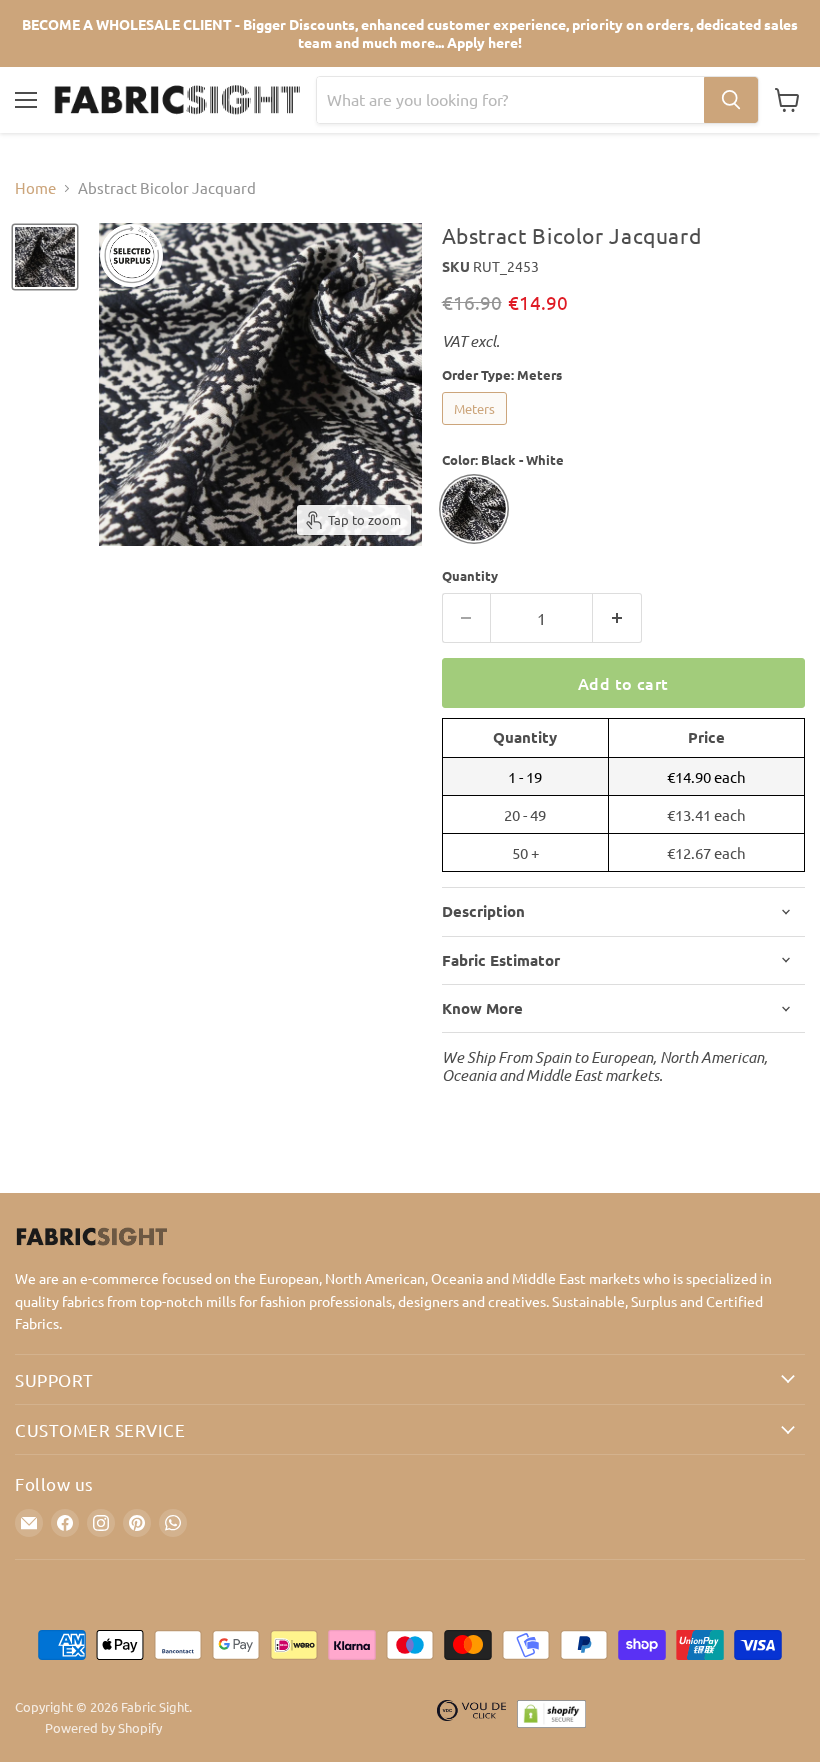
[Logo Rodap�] (472, 1718)
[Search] (731, 100)
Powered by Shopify (103, 1727)
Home (35, 187)
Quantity (470, 575)
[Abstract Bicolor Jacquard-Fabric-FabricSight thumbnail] (45, 257)
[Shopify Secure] (552, 1718)
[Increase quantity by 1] (617, 618)
